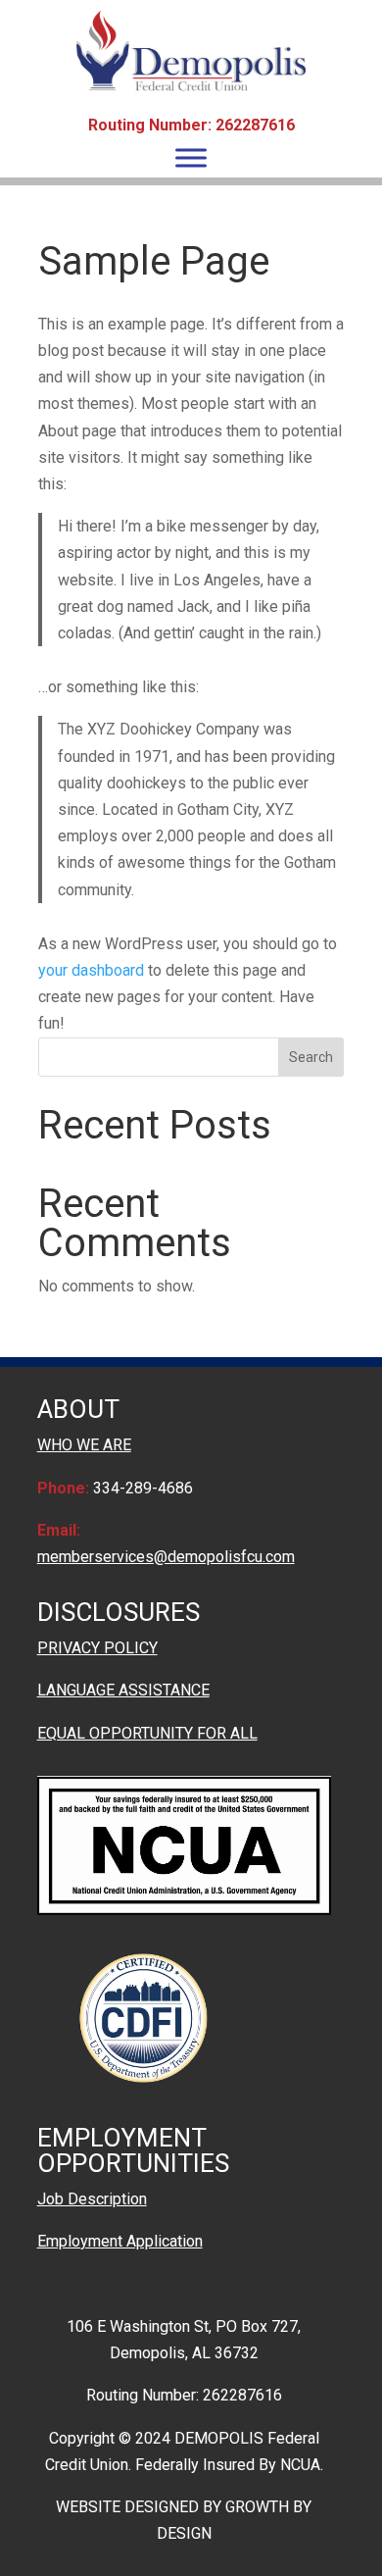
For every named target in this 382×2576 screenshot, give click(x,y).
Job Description (92, 2199)
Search (311, 1057)
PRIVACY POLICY (97, 1648)
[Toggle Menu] (191, 157)
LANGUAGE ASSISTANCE (123, 1690)
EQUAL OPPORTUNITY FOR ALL (147, 1733)
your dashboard (91, 970)
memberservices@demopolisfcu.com (166, 1557)
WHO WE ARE (84, 1445)
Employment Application (120, 2241)
